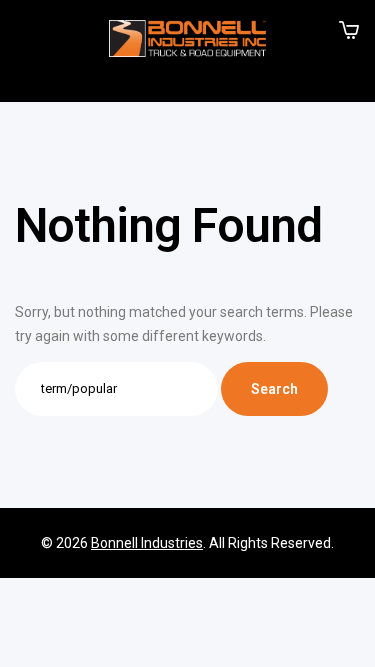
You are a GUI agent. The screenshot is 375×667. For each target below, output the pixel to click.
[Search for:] (118, 388)
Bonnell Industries (147, 543)
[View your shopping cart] (349, 30)
